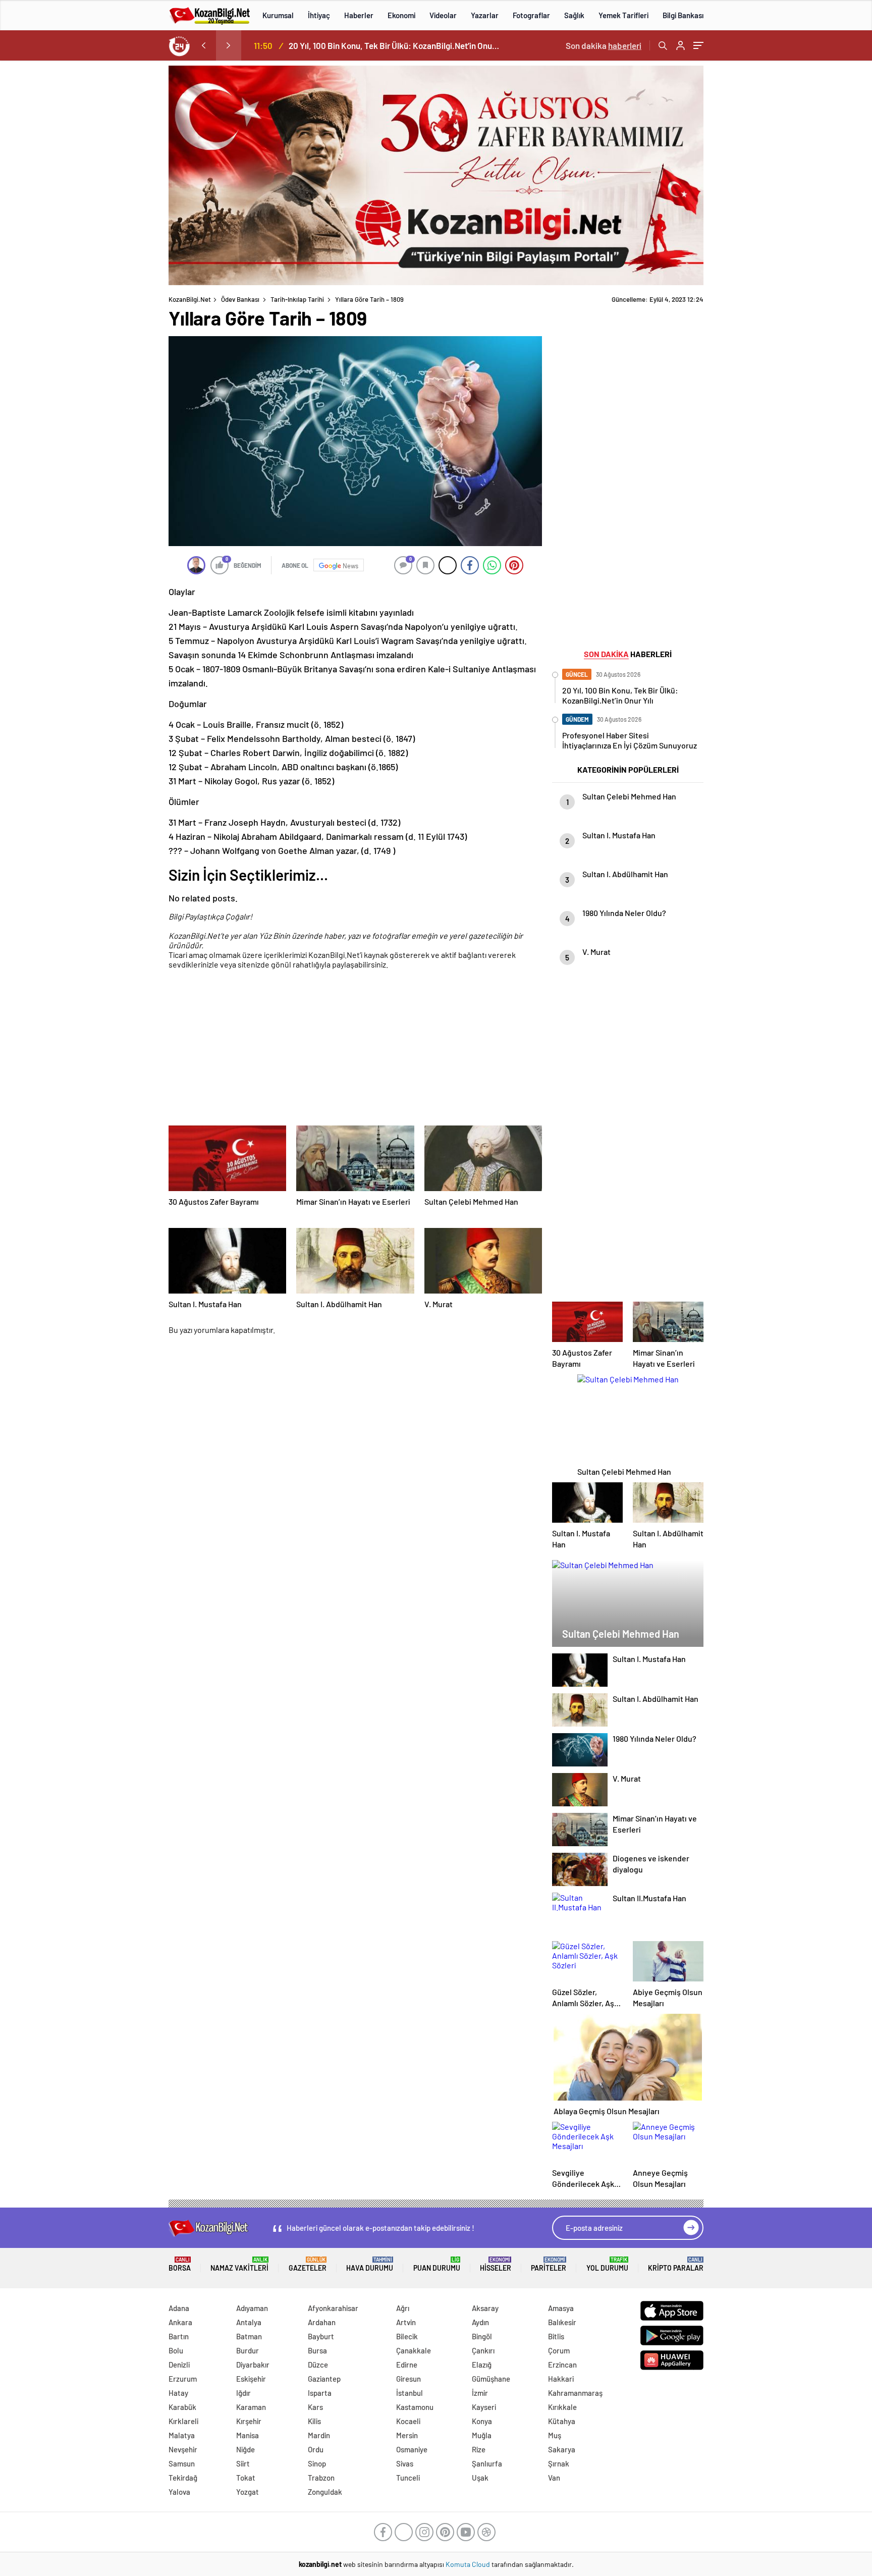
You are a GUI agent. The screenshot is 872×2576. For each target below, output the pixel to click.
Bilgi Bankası (683, 15)
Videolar (443, 15)
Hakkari (561, 2379)
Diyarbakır (253, 2365)
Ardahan (322, 2322)
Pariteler (549, 2264)
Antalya (249, 2322)
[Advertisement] (103, 217)
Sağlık (574, 15)
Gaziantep (324, 2379)
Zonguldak (325, 2492)
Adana (179, 2308)
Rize (479, 2449)
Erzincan (562, 2365)
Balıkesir (562, 2322)
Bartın (179, 2336)
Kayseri (484, 2407)
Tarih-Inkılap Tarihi (297, 299)
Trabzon (321, 2478)
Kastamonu (415, 2407)
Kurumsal (278, 15)
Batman (249, 2336)
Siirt (243, 2463)
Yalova (179, 2492)
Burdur (248, 2350)
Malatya (182, 2435)
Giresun (408, 2379)
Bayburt (321, 2336)
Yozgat (248, 2492)
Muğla (482, 2435)
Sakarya (562, 2449)
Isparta (320, 2393)
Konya (482, 2421)
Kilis (314, 2421)
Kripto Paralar (676, 2264)
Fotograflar (531, 15)
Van (554, 2478)
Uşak (480, 2478)
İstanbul (410, 2393)
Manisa (248, 2435)
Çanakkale (414, 2350)
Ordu (316, 2449)
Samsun (182, 2463)
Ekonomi (401, 15)
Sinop (317, 2463)
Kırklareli (183, 2421)
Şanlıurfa (487, 2463)
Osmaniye (412, 2449)
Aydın (480, 2322)
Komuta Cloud (469, 2564)
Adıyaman (252, 2308)
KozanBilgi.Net (190, 299)
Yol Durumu (607, 2264)
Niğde (246, 2449)
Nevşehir (183, 2449)
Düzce (318, 2365)
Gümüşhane (491, 2379)
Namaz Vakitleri (239, 2264)
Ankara (180, 2322)
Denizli (179, 2365)
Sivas (405, 2463)
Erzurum (183, 2379)
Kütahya (562, 2421)
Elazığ (482, 2365)
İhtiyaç (319, 15)
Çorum (559, 2350)
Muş (555, 2435)
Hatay (178, 2393)
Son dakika (604, 45)
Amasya (561, 2308)
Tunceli (408, 2478)
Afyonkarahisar (333, 2308)
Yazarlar (485, 15)
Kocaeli (408, 2421)
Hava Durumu (370, 2264)
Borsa (180, 2264)
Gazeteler (308, 2264)
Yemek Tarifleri (623, 15)
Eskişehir (251, 2379)
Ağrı (403, 2308)
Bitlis (556, 2336)
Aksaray (485, 2308)
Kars (315, 2407)
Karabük (182, 2407)
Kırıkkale (562, 2407)
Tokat (246, 2478)
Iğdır (243, 2393)
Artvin (406, 2322)
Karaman (251, 2407)
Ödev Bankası (240, 299)
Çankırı (483, 2350)
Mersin (407, 2435)
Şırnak (559, 2463)
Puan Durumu (437, 2264)
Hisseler (496, 2264)
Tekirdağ (183, 2478)
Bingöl (482, 2336)
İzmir (480, 2393)
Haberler (359, 15)
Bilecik (407, 2336)
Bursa (317, 2350)
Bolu (176, 2350)
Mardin (319, 2435)
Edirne (407, 2365)
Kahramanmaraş (575, 2393)
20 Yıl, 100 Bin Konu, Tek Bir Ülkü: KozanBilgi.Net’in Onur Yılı (395, 45)
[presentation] (203, 45)
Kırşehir (249, 2421)
